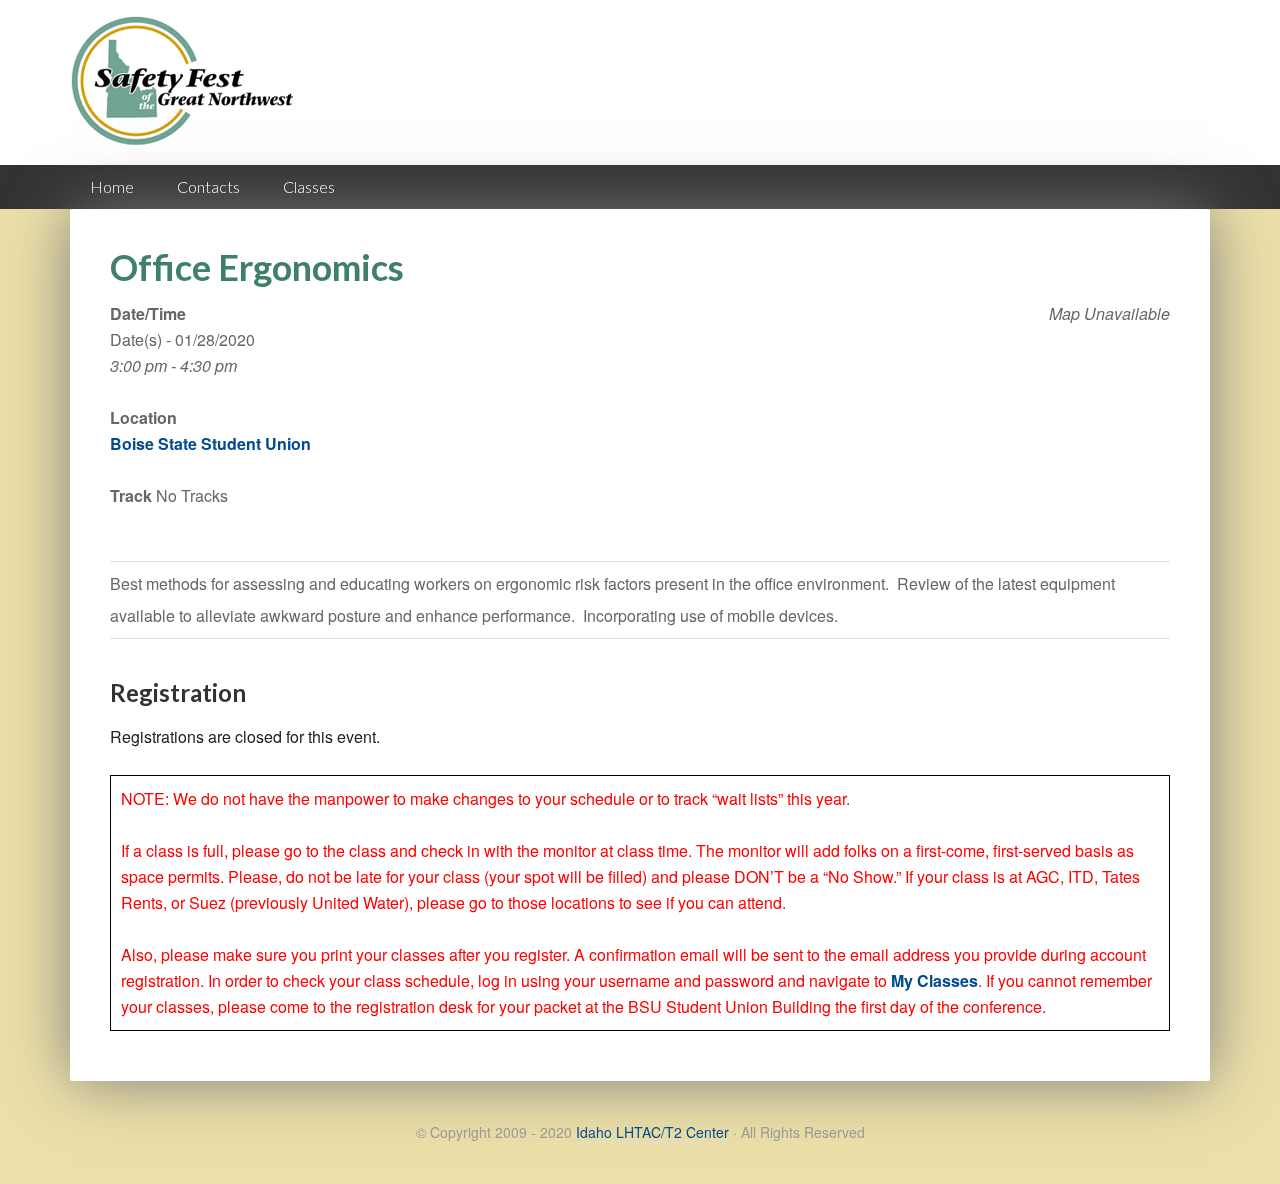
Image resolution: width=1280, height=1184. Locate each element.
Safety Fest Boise (190, 98)
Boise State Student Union (210, 443)
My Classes (934, 980)
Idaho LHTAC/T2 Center (652, 1132)
